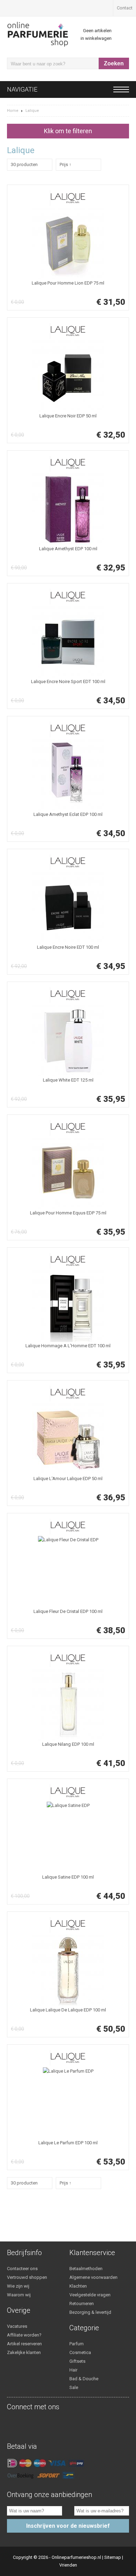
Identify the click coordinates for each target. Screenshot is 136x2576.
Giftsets (77, 2361)
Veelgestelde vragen (90, 2295)
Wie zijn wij (18, 2286)
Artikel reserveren (24, 2344)
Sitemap (113, 2557)
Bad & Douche (84, 2379)
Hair (73, 2370)
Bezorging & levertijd (90, 2312)
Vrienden (68, 2565)
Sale (74, 2387)
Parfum (77, 2344)
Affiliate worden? (24, 2335)
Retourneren (82, 2304)
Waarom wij (19, 2295)
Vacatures (17, 2326)
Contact (125, 8)
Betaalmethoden (86, 2269)
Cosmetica (80, 2352)
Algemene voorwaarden (93, 2277)
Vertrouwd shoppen (27, 2277)
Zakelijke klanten (24, 2352)
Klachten (78, 2286)
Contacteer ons (22, 2269)
